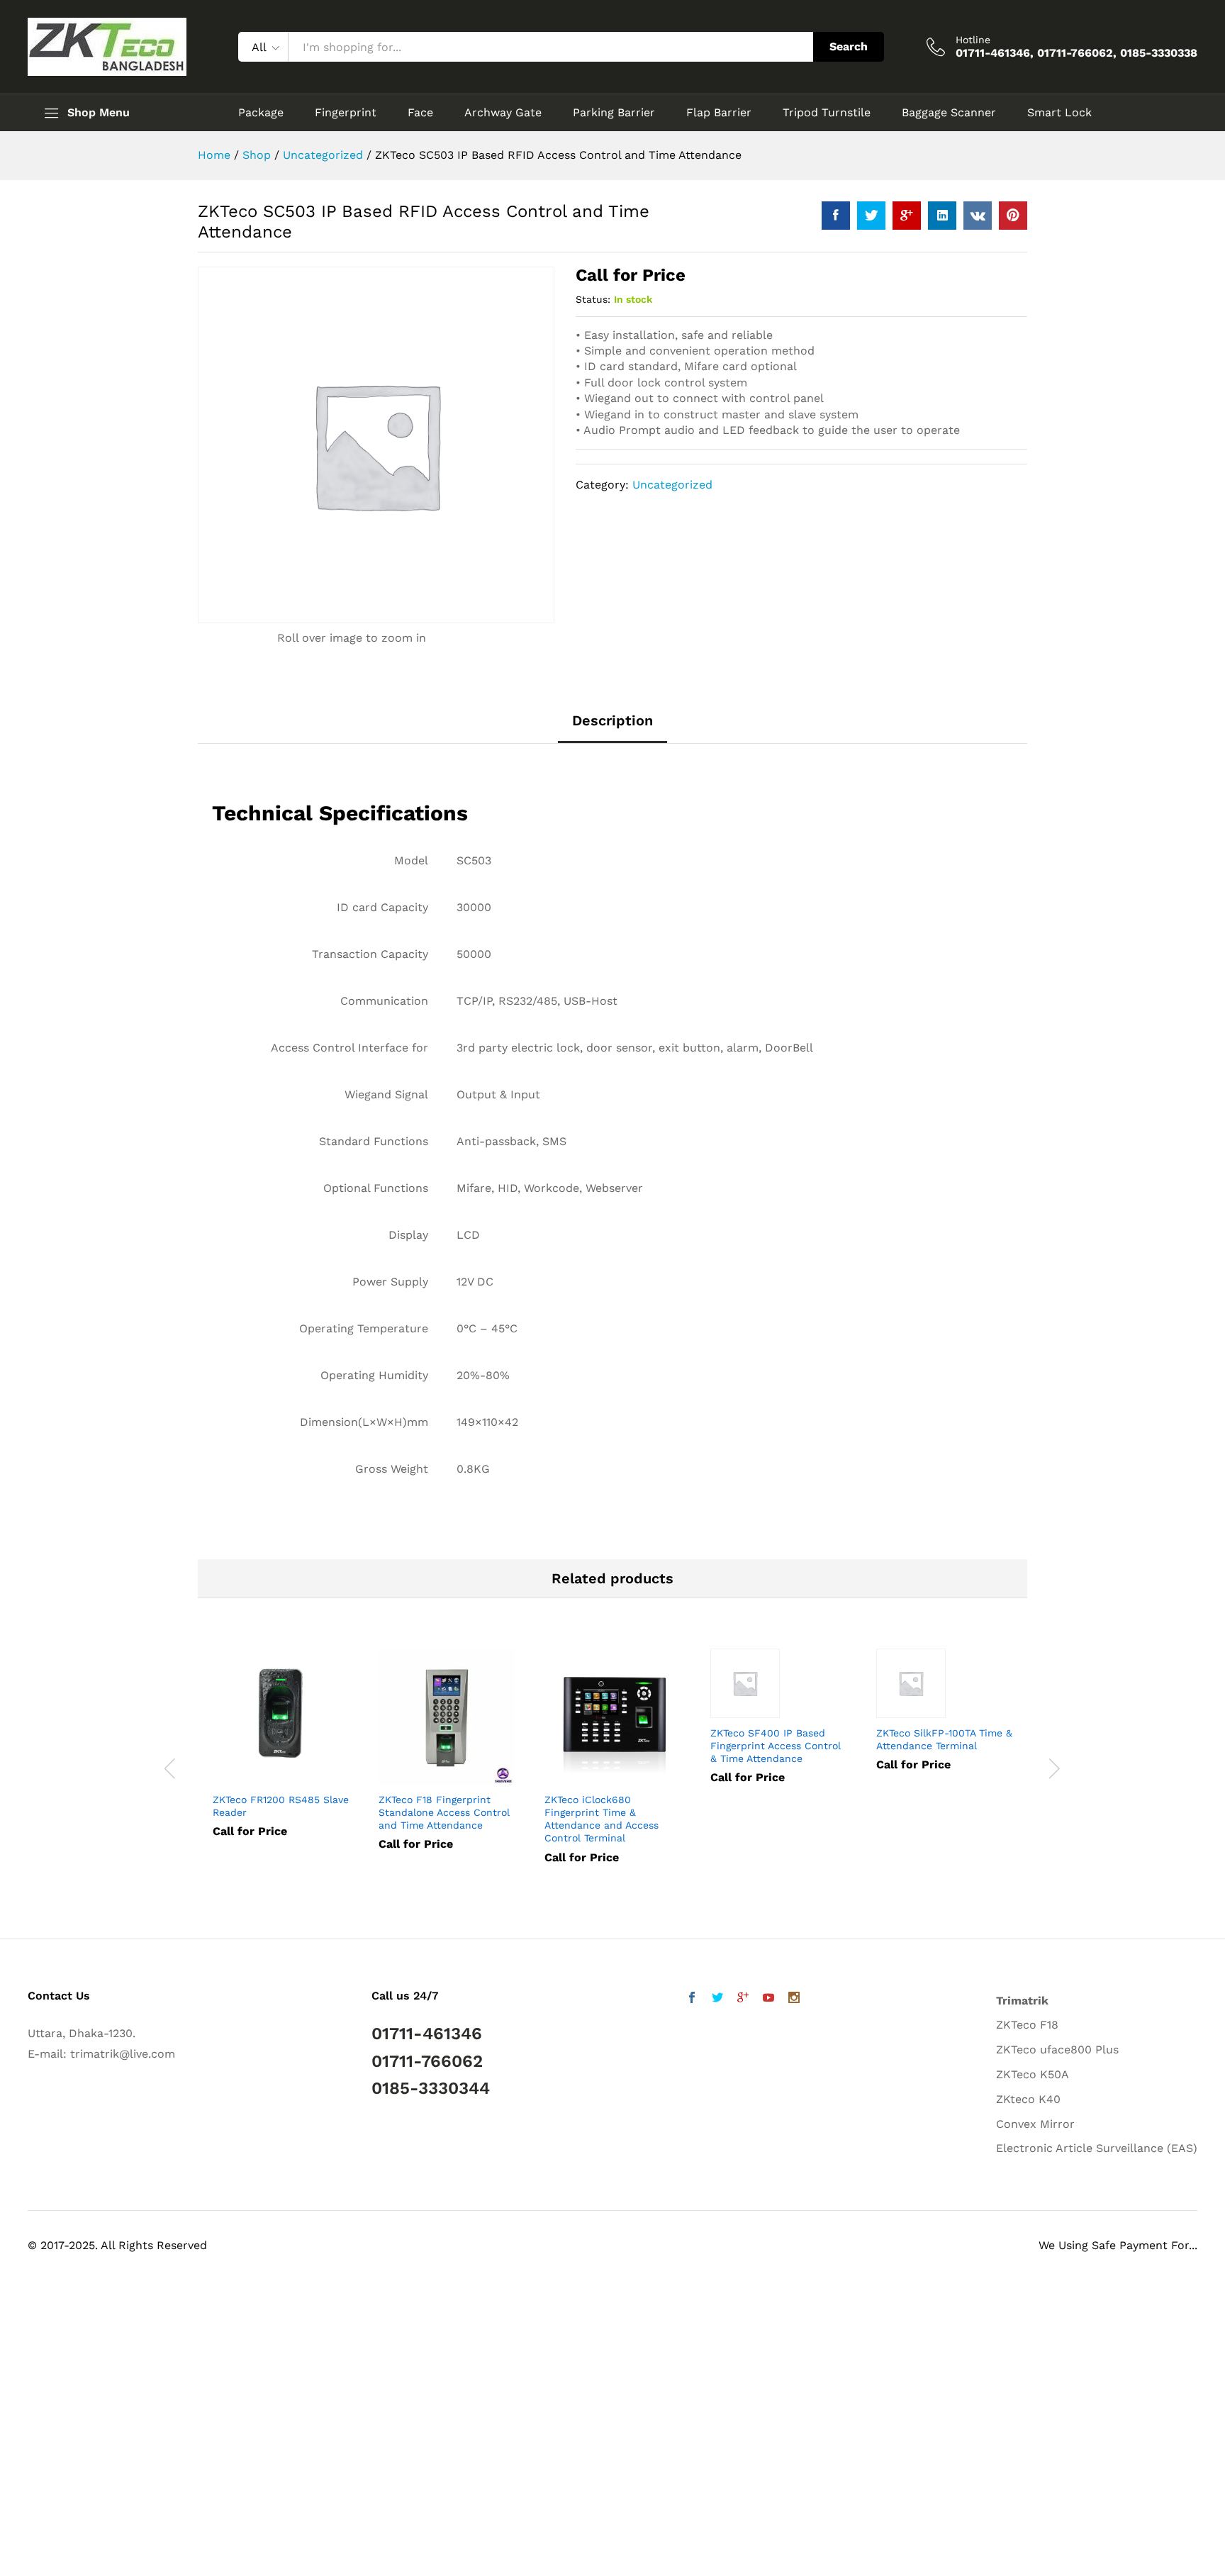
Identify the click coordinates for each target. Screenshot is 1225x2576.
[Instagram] (794, 1999)
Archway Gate (503, 113)
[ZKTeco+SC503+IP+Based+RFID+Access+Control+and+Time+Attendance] (871, 216)
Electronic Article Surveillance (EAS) (1097, 2148)
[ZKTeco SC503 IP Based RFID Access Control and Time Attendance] (836, 216)
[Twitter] (717, 1999)
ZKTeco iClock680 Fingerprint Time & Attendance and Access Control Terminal (602, 1819)
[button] (41, 2535)
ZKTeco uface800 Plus (1057, 2050)
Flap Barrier (719, 113)
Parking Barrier (614, 113)
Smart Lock (1059, 113)
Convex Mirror (1035, 2124)
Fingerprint (346, 113)
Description (612, 720)
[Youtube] (768, 1999)
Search (849, 46)
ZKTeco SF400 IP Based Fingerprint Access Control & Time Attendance (776, 1746)
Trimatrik (1022, 2001)
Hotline (973, 40)
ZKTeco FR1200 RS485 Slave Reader (281, 1806)
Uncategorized (672, 485)
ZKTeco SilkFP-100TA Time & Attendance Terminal (944, 1739)
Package (261, 113)
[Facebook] (692, 1999)
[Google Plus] (743, 1999)
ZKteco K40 (1028, 2099)
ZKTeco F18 (1027, 2025)
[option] (281, 1753)
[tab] (612, 727)
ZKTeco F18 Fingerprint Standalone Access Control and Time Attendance (444, 1812)
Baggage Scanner (949, 113)
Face (420, 113)
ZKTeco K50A (1033, 2074)
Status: (593, 299)
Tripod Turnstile (827, 113)
